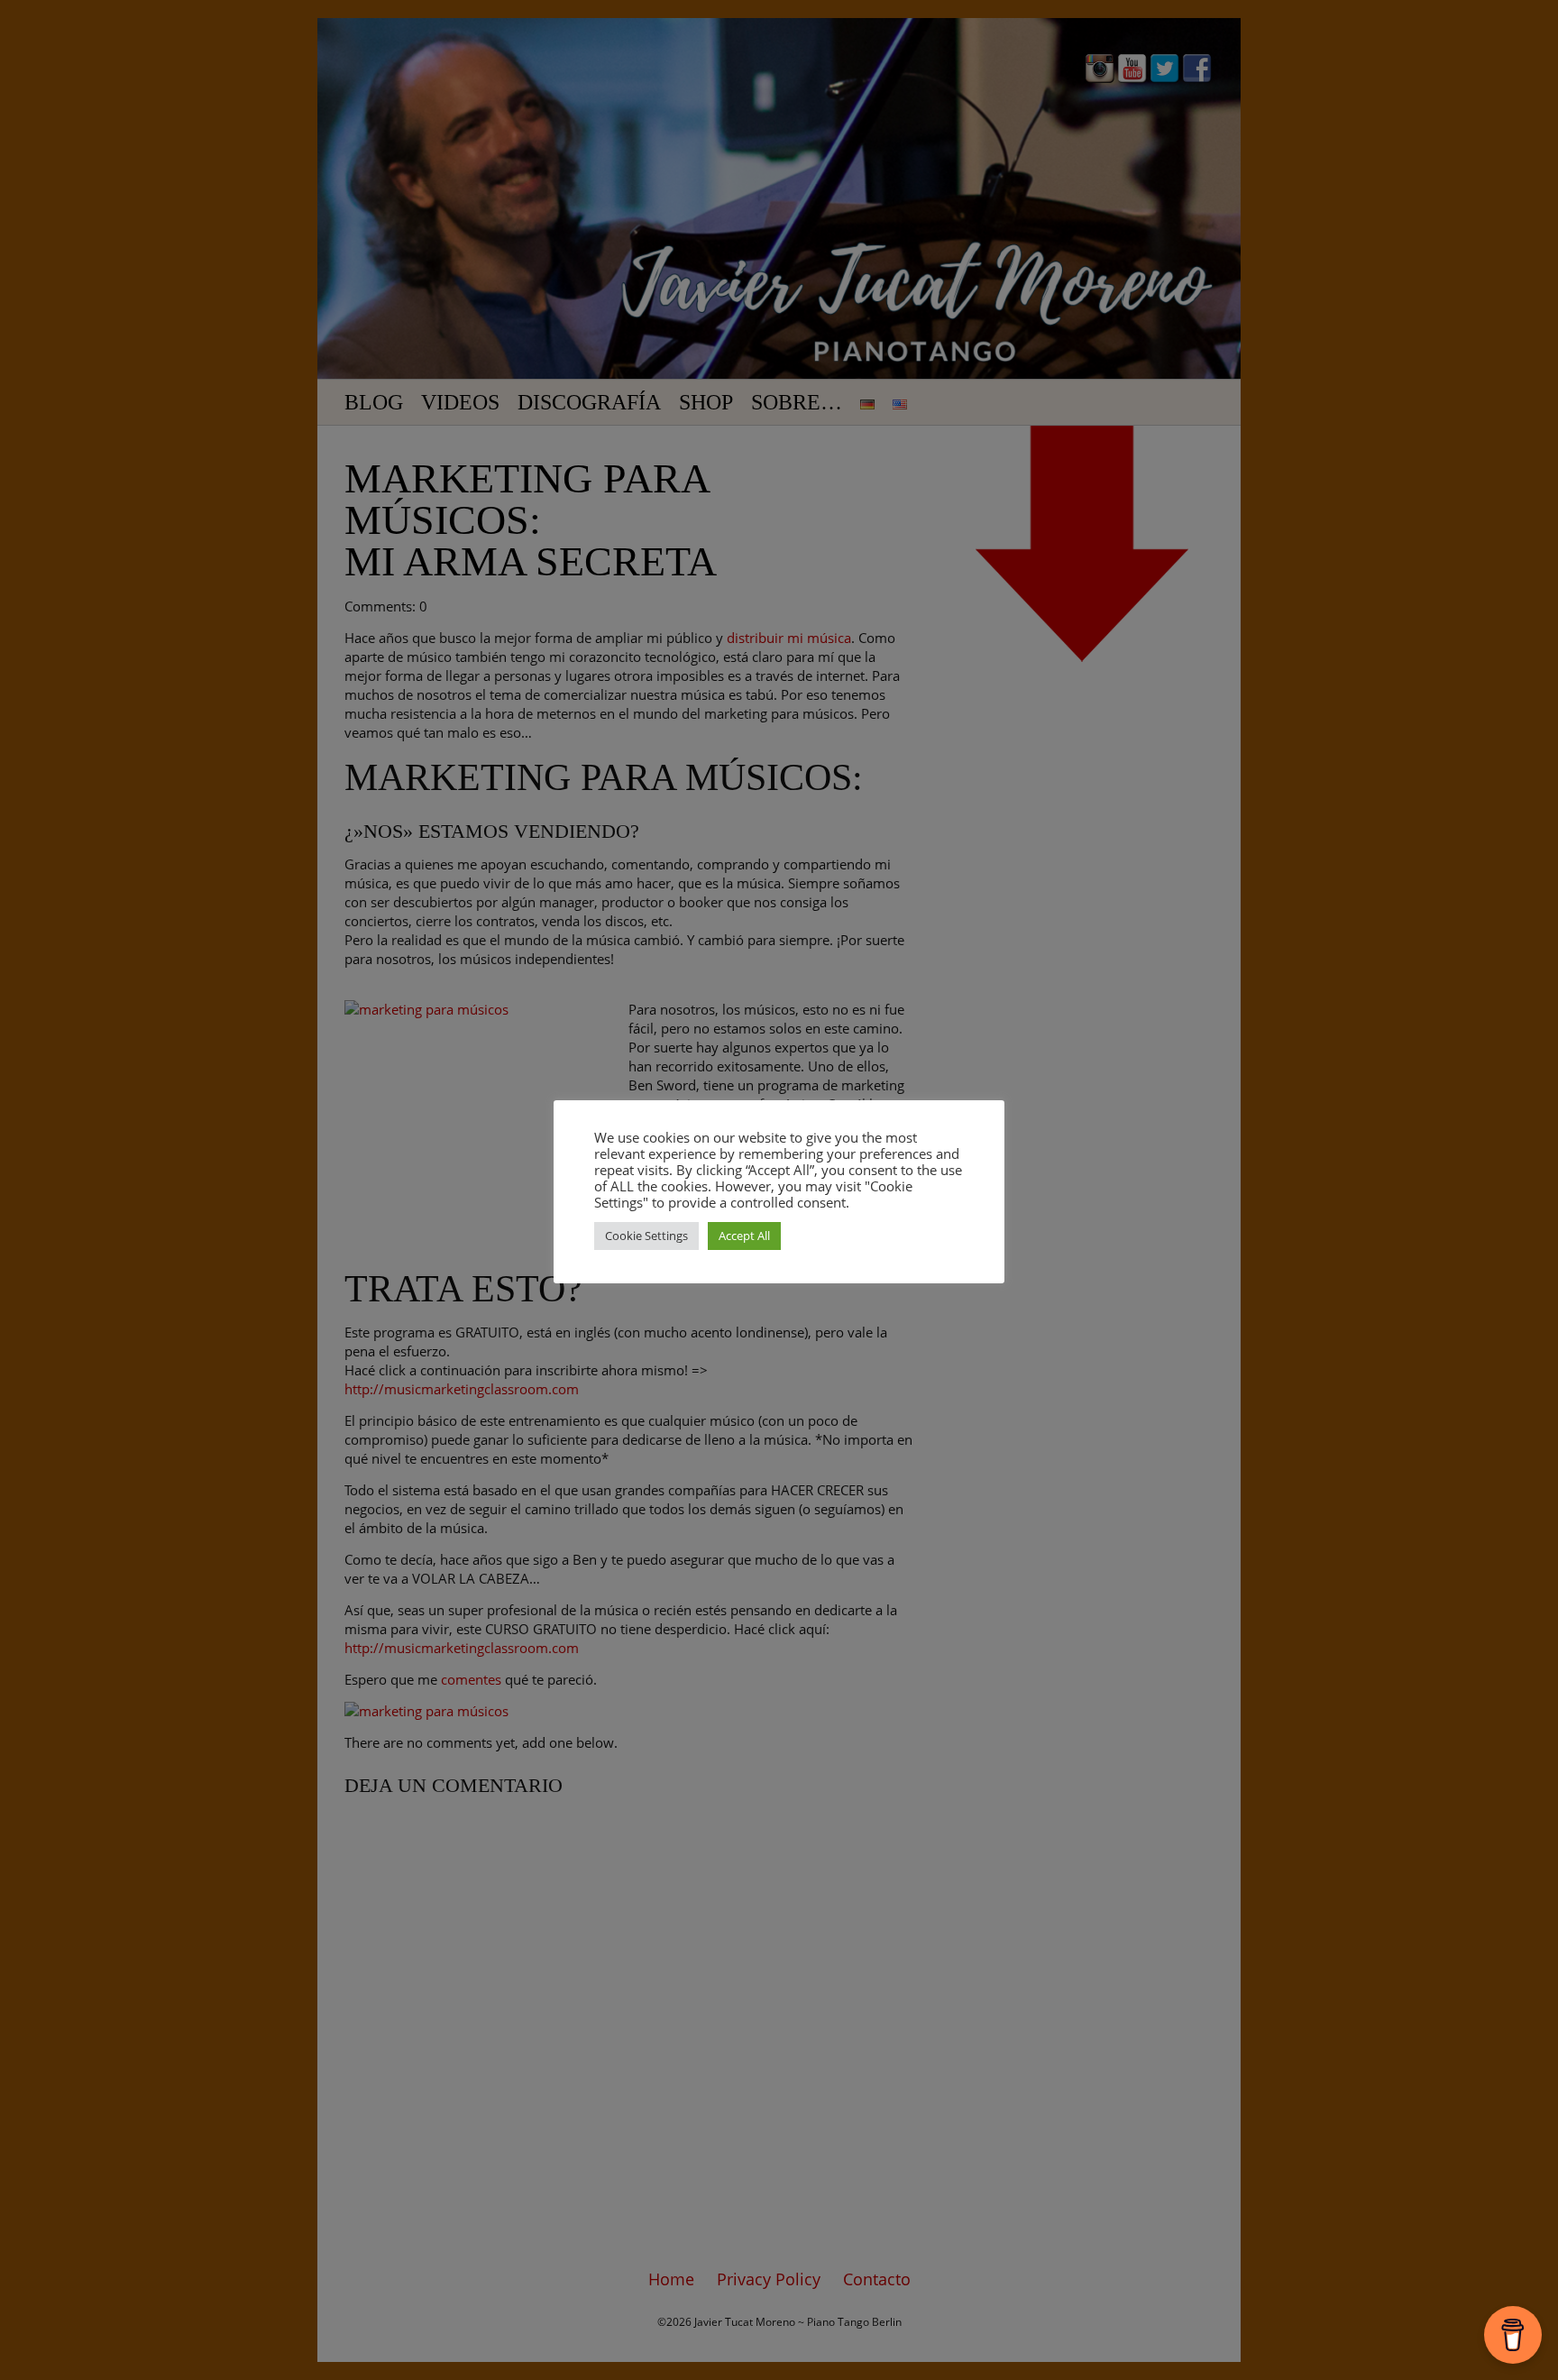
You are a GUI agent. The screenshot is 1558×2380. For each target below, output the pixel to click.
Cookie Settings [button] (646, 1236)
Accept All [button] (744, 1236)
